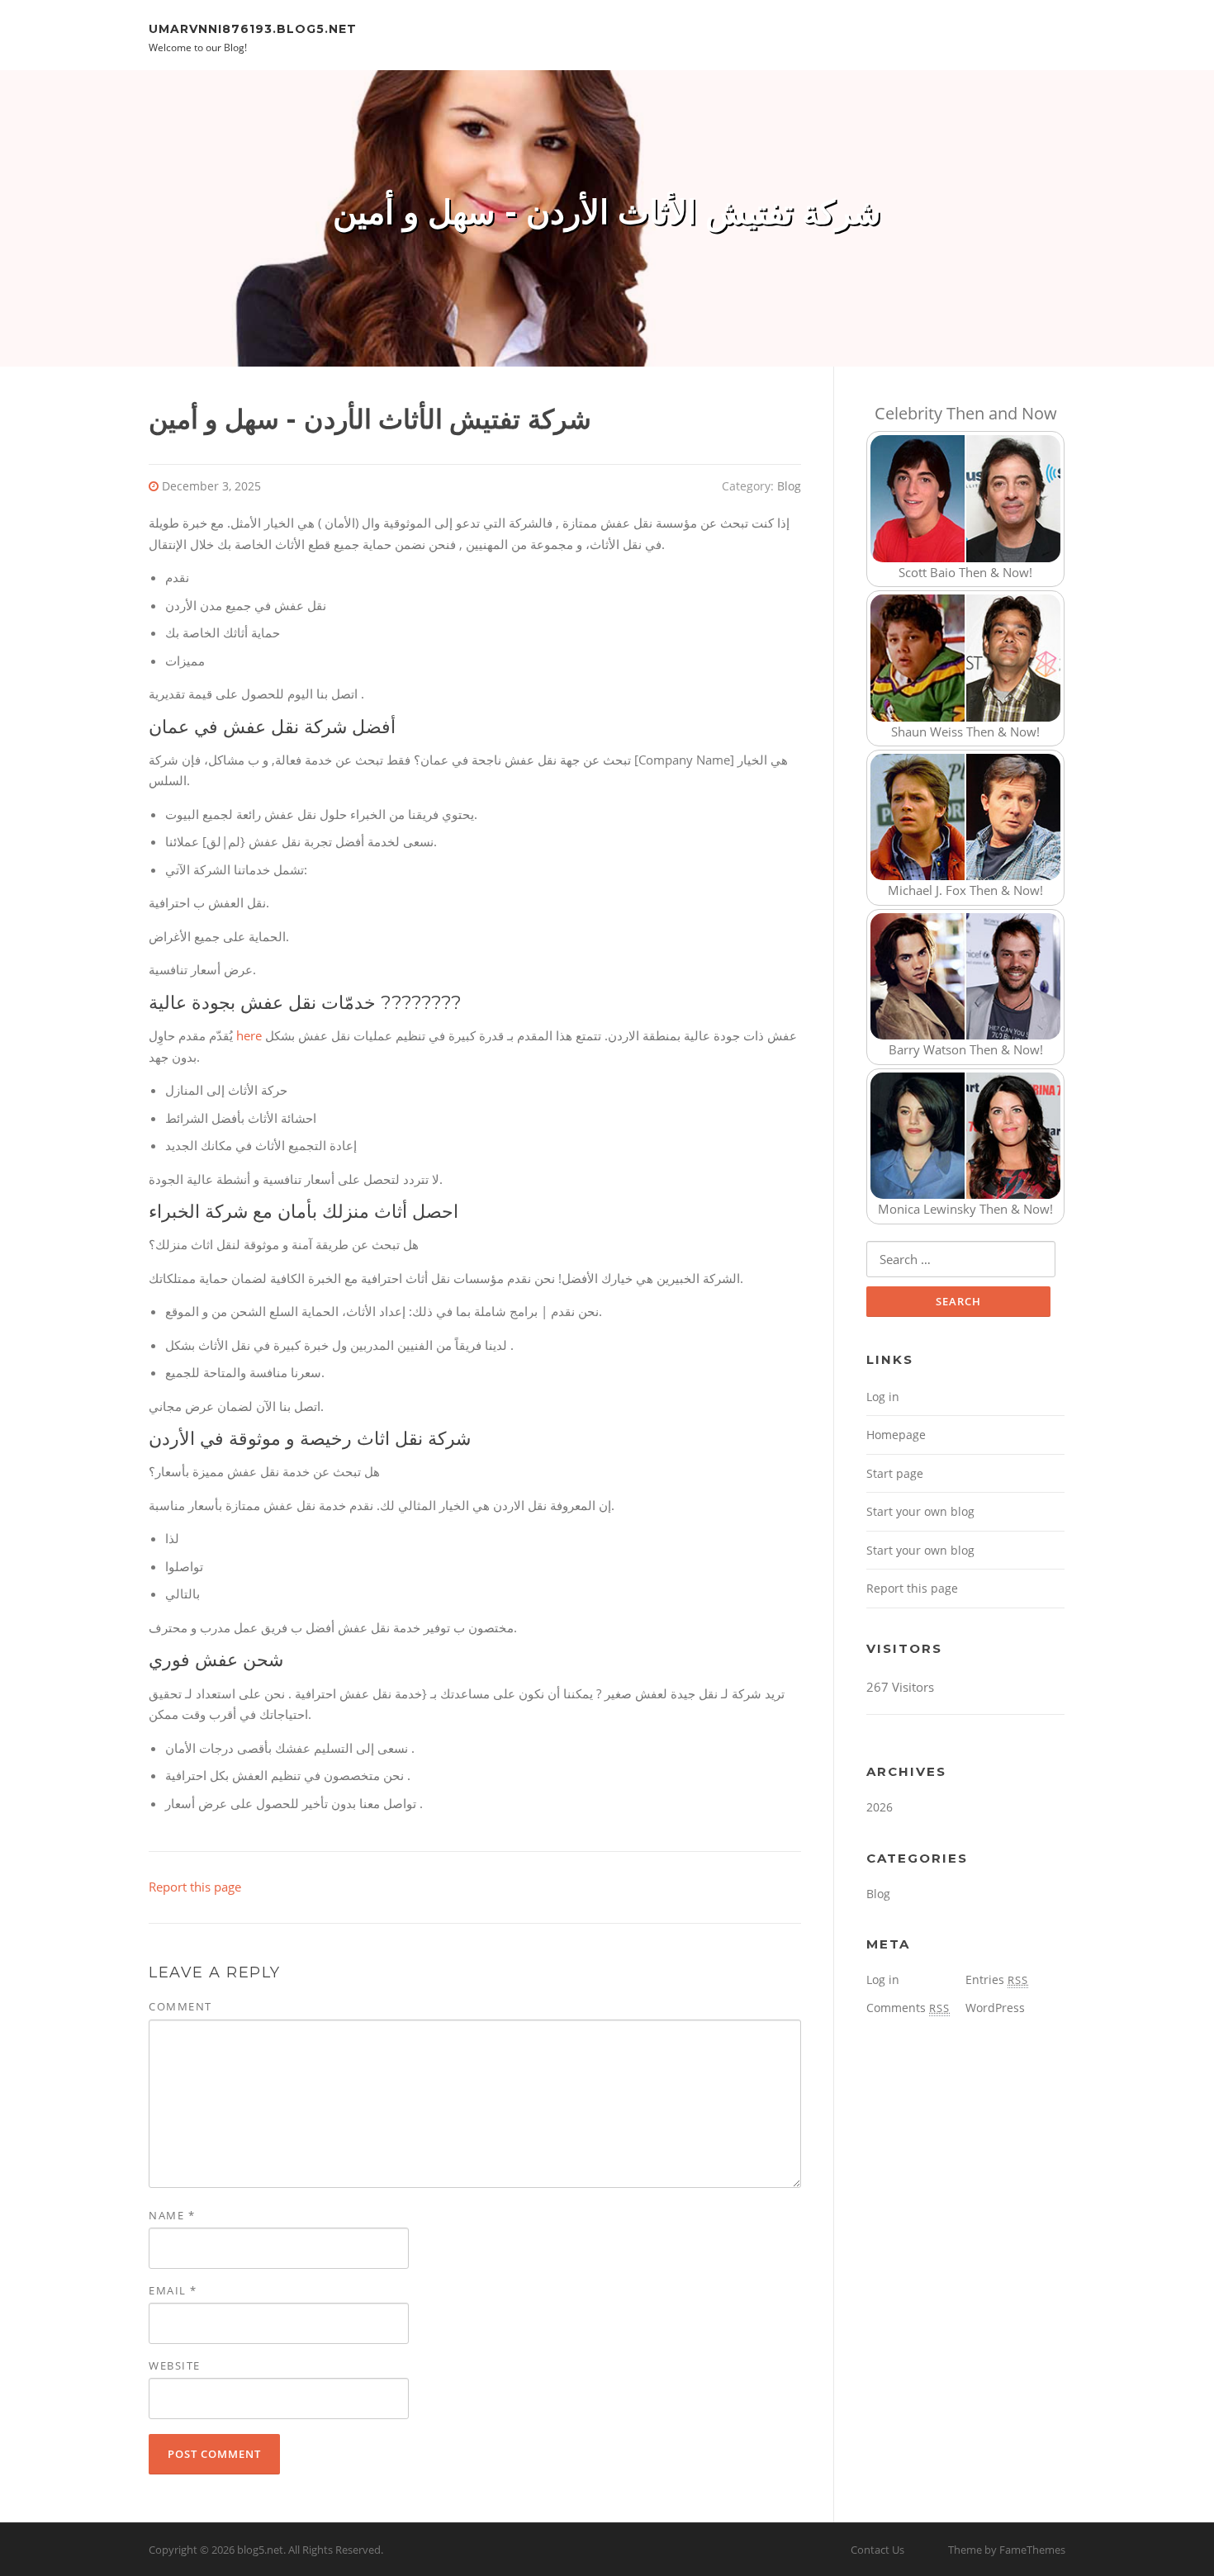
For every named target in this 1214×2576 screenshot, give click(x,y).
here (249, 1035)
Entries (997, 1979)
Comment (180, 2006)
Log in (883, 1397)
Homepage (896, 1435)
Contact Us (877, 2550)
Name (172, 2215)
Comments (908, 2008)
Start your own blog (920, 1511)
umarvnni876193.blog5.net (253, 28)
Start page (895, 1473)
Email (173, 2290)
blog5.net (260, 2550)
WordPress (995, 2008)
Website (175, 2365)
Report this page (195, 1887)
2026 (880, 1807)
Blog (789, 486)
